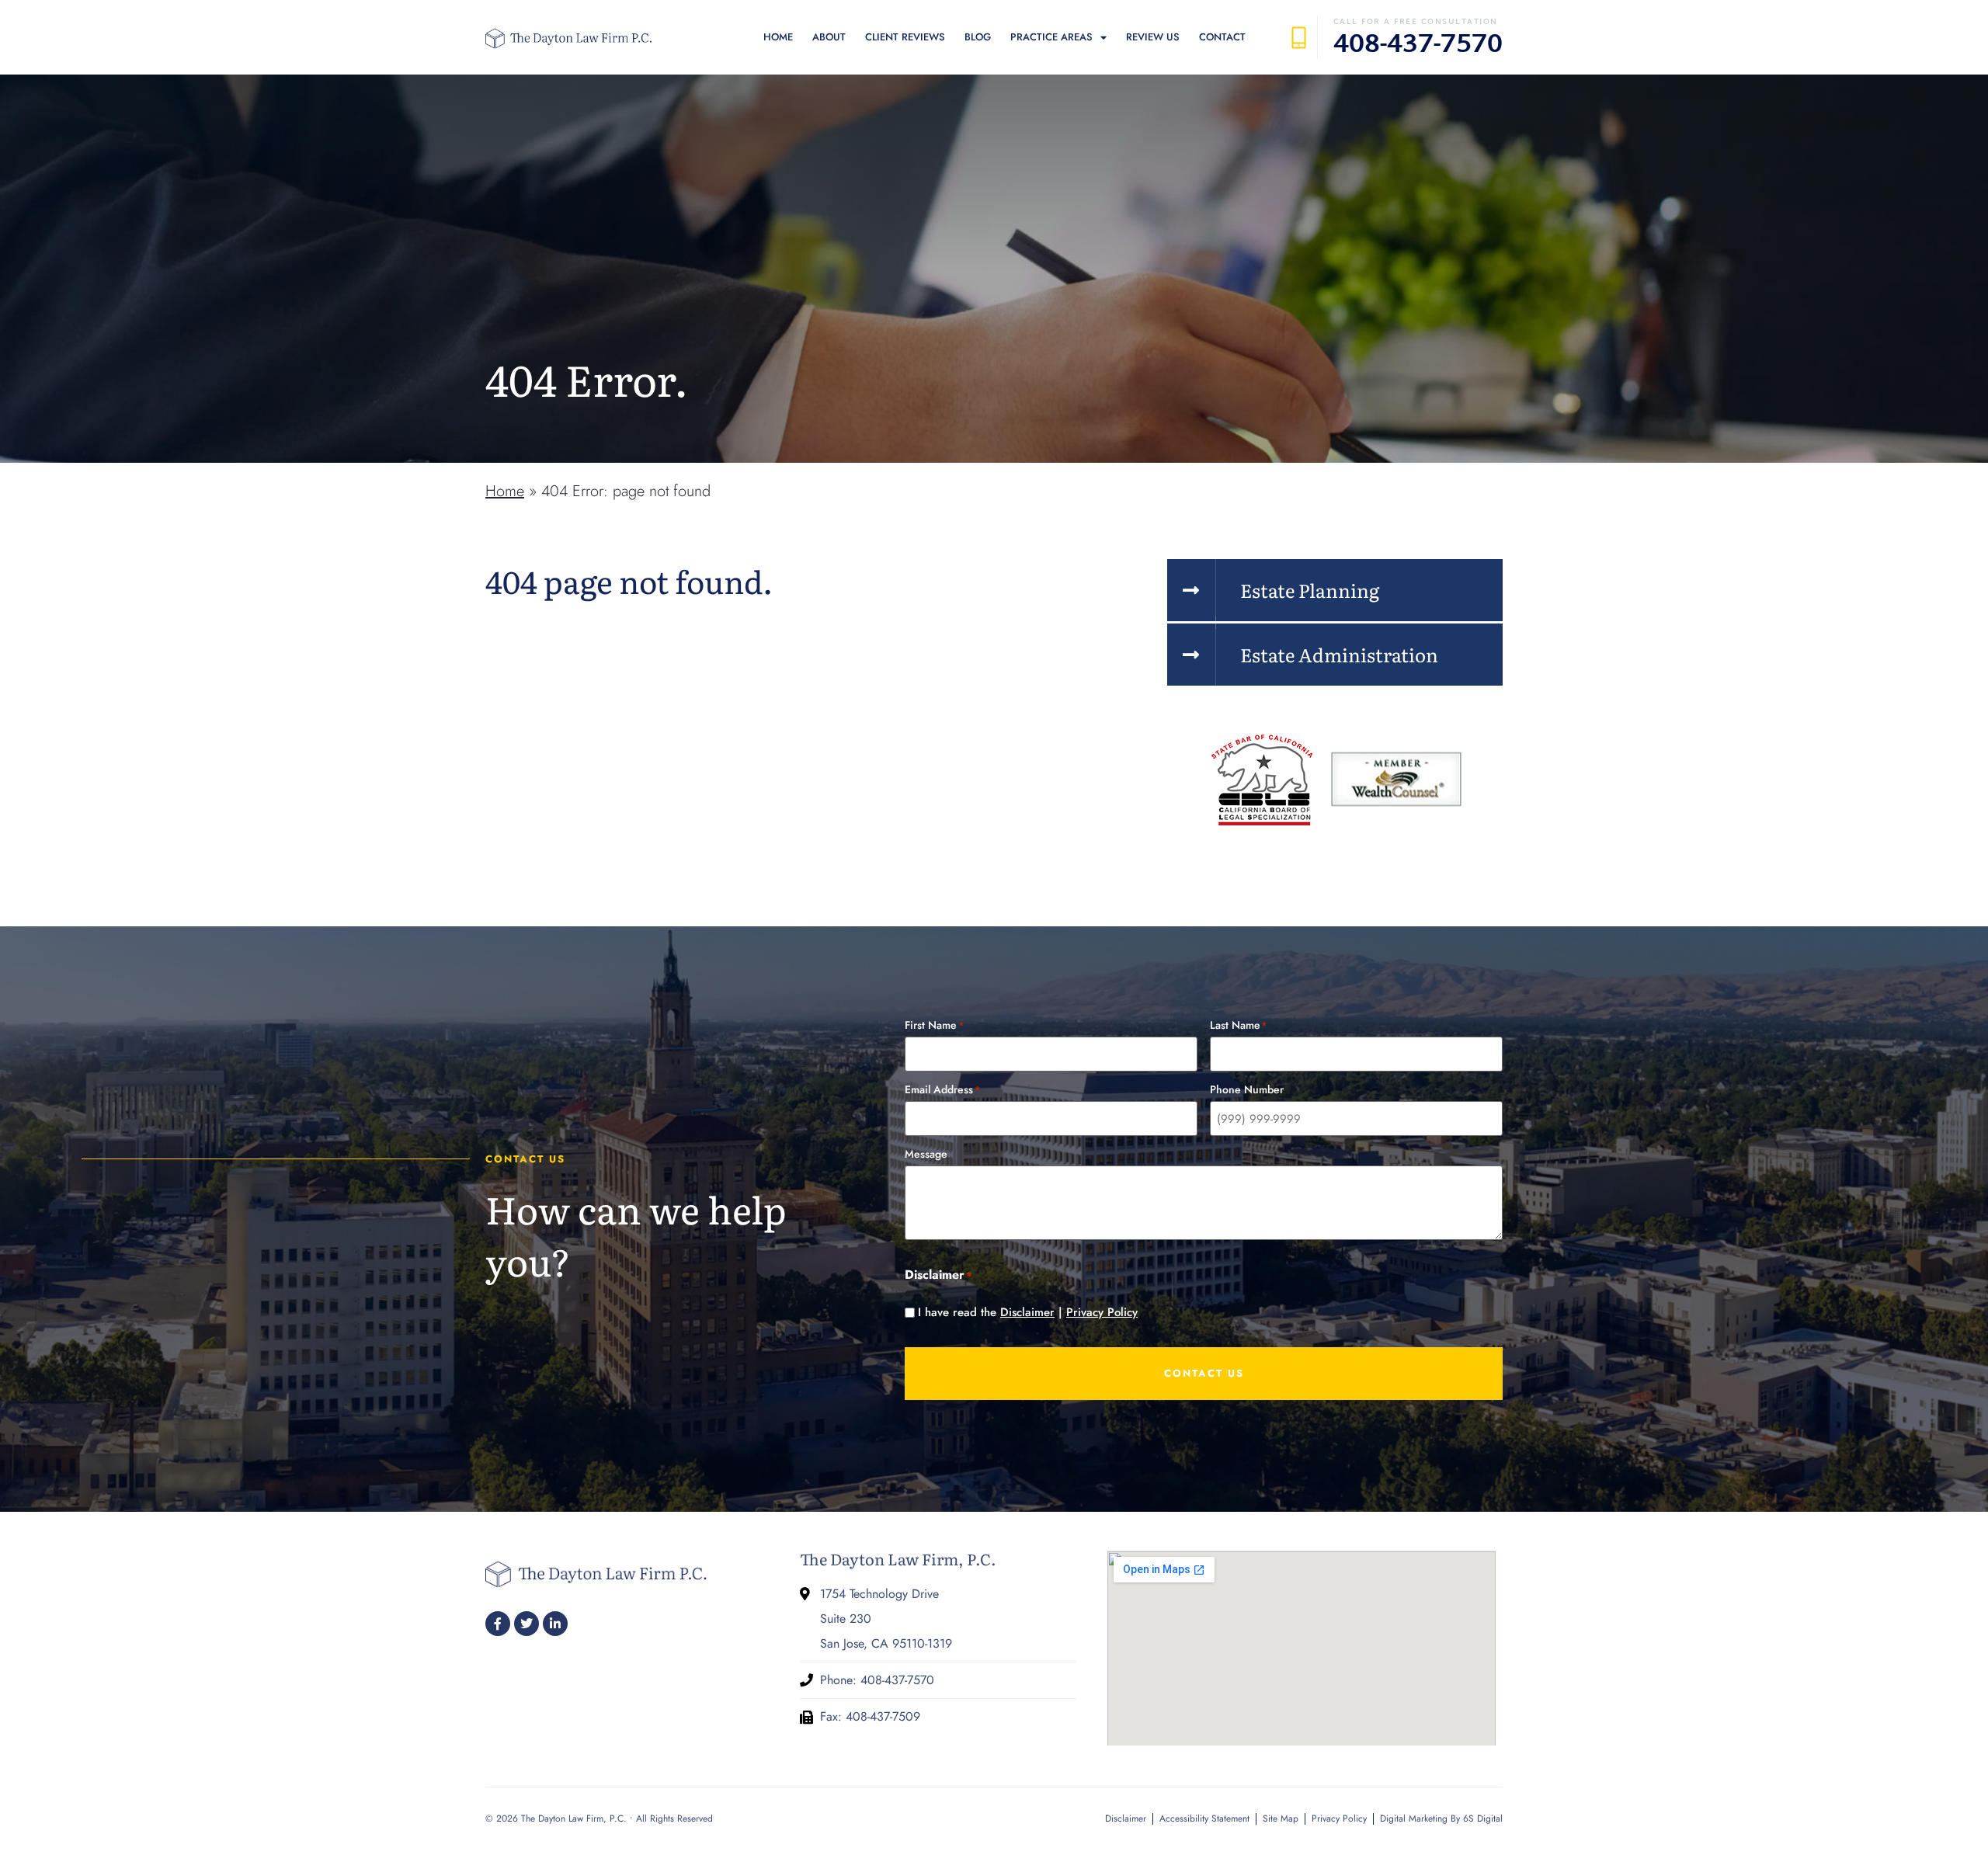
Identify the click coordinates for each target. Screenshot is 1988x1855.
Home (778, 37)
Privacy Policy (1102, 1312)
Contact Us (1204, 1373)
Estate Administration (1339, 654)
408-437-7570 (1418, 46)
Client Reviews (905, 37)
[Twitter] (527, 1624)
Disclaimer (1027, 1312)
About (829, 37)
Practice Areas (1051, 37)
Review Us (1153, 37)
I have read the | (1028, 1313)
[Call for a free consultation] (1299, 38)
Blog (978, 37)
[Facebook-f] (498, 1624)
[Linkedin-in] (555, 1624)
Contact (1222, 37)
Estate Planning (1310, 590)
